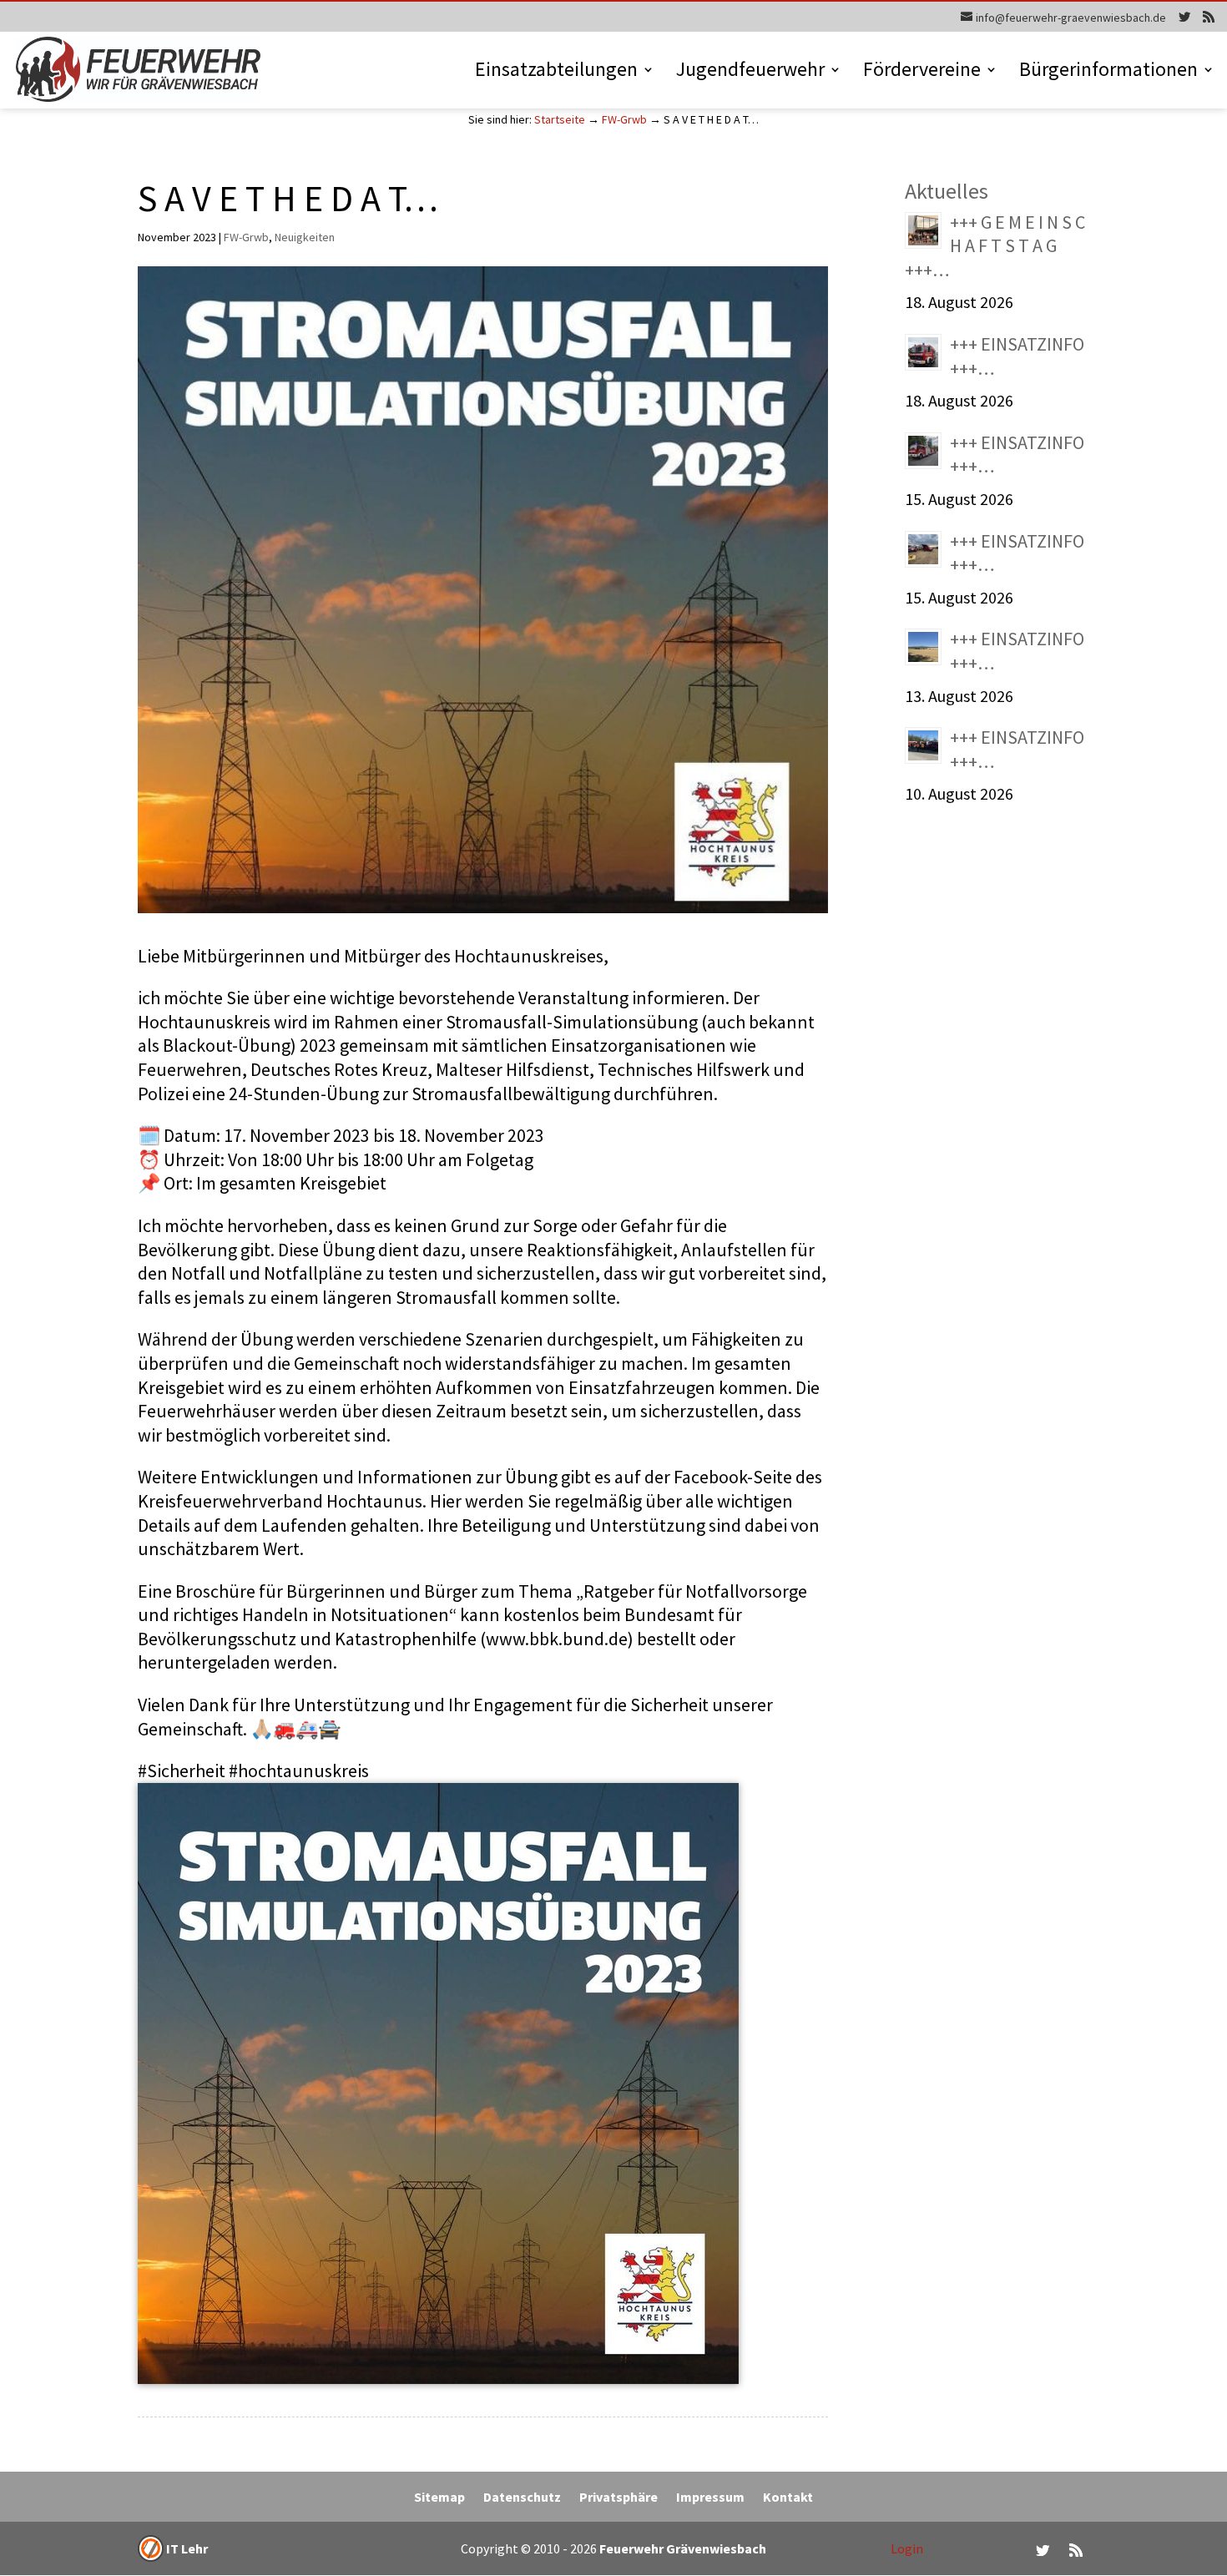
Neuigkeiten (305, 237)
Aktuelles (947, 191)
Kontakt (788, 2498)
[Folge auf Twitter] (1043, 2550)
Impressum (710, 2498)
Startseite (560, 119)
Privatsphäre (619, 2498)
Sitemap (439, 2498)
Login (907, 2548)
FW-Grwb (624, 119)
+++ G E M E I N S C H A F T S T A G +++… (995, 246)
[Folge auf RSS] (1076, 2550)
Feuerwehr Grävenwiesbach (682, 2548)
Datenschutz (522, 2498)
